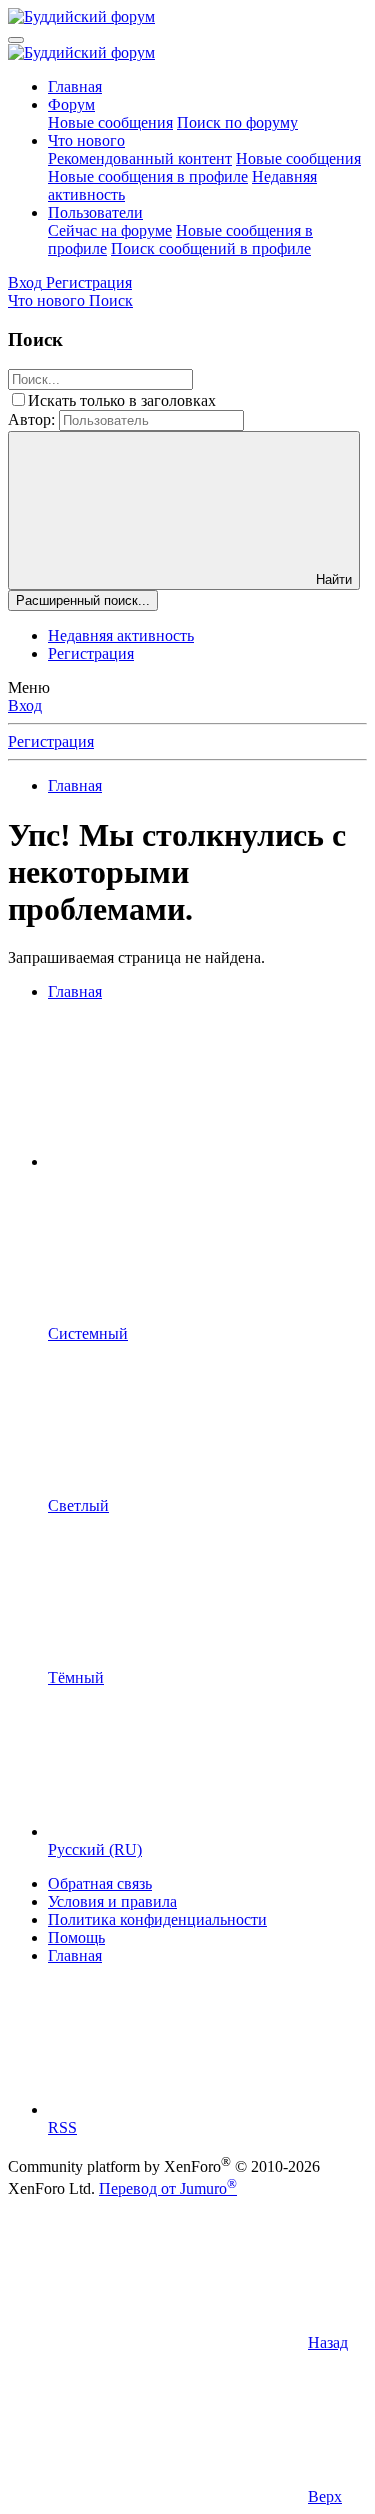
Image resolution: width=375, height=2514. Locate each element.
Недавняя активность (121, 635)
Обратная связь (100, 1883)
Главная (75, 86)
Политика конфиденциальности (157, 1919)
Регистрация (91, 653)
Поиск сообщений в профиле (211, 248)
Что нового (86, 140)
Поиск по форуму (237, 122)
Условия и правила (112, 1901)
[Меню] (16, 40)
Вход (25, 705)
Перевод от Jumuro (168, 2188)
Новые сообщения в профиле (148, 176)
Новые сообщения (110, 122)
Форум (71, 104)
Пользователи (95, 212)
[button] (198, 1161)
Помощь (76, 1937)
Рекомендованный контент (140, 158)
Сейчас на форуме (110, 230)
